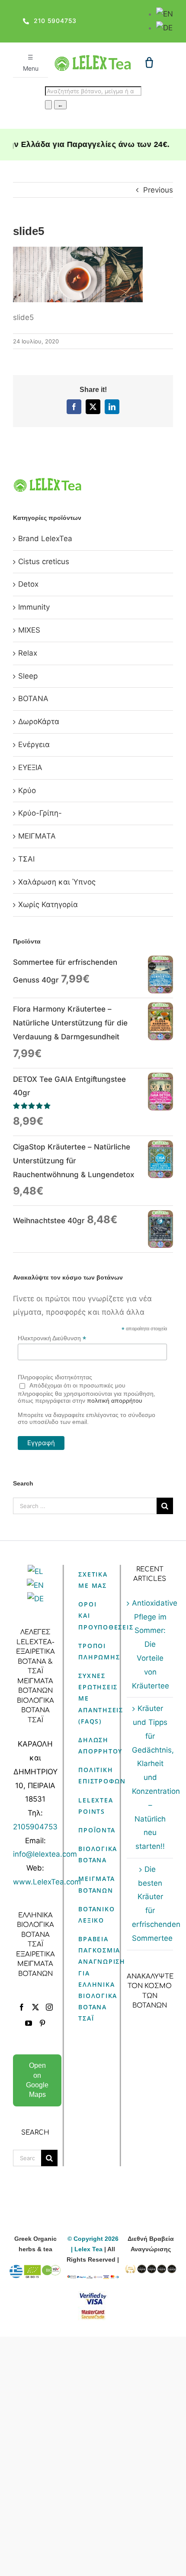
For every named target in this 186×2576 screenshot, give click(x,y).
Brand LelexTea (45, 539)
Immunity (34, 607)
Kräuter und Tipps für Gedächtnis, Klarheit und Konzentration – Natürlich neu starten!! (150, 1777)
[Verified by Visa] (93, 2296)
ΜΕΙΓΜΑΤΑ (37, 836)
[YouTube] (29, 2023)
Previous (158, 190)
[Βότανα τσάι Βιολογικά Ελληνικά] (35, 2270)
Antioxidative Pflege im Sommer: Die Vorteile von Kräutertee (150, 1644)
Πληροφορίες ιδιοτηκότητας (55, 1377)
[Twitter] (35, 2007)
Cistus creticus (44, 562)
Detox (28, 584)
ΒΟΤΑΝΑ (33, 699)
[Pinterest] (42, 2023)
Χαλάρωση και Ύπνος (57, 882)
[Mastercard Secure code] (93, 2312)
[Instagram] (49, 2007)
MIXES (29, 630)
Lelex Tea (89, 2249)
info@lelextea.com (45, 1854)
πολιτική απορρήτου (115, 1401)
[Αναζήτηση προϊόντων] (48, 105)
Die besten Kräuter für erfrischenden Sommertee (150, 1904)
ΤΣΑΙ (26, 859)
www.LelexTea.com (47, 1882)
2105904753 (35, 1827)
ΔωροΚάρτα (39, 722)
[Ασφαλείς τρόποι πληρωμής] (93, 2280)
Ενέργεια (34, 744)
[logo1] (93, 59)
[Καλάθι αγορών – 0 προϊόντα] (149, 62)
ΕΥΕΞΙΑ (30, 767)
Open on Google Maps (37, 2080)
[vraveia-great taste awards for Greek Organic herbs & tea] (151, 2270)
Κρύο (27, 790)
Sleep (28, 676)
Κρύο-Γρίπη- (40, 813)
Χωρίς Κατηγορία (48, 904)
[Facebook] (22, 2007)
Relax (28, 653)
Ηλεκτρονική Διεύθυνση (52, 1338)
